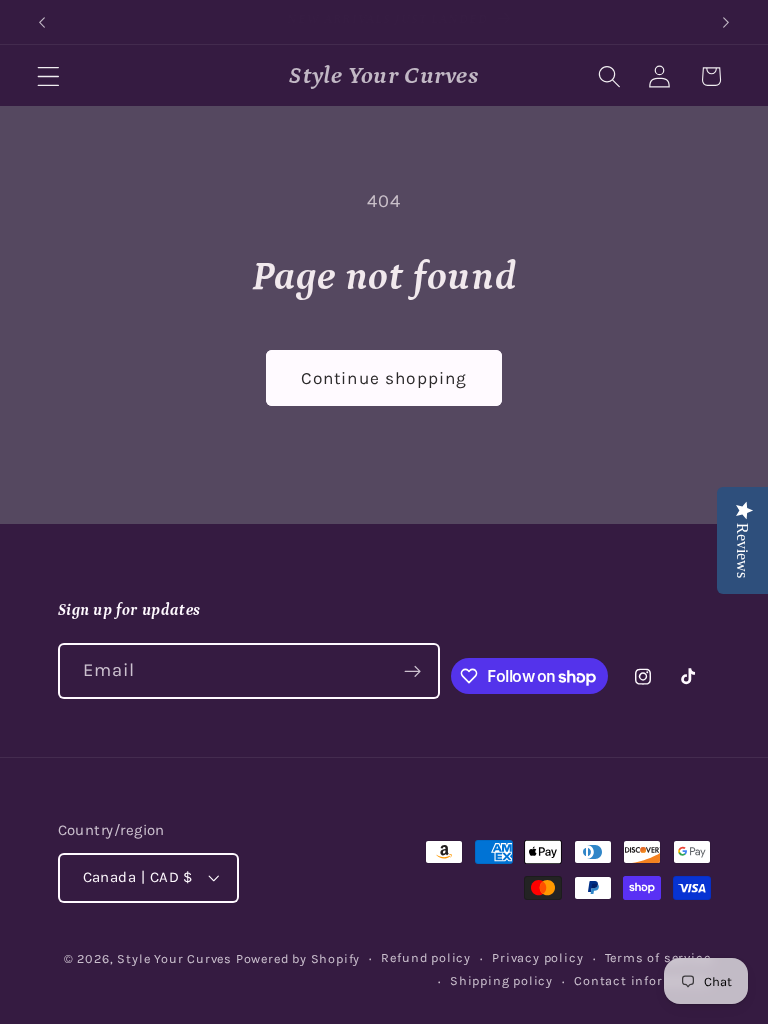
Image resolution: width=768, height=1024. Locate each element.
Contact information (642, 980)
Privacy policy (537, 957)
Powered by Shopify (298, 958)
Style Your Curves (174, 958)
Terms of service (658, 957)
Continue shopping (384, 378)
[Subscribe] (412, 671)
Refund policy (425, 957)
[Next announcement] (726, 22)
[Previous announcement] (42, 22)
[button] (48, 76)
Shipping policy (501, 980)
